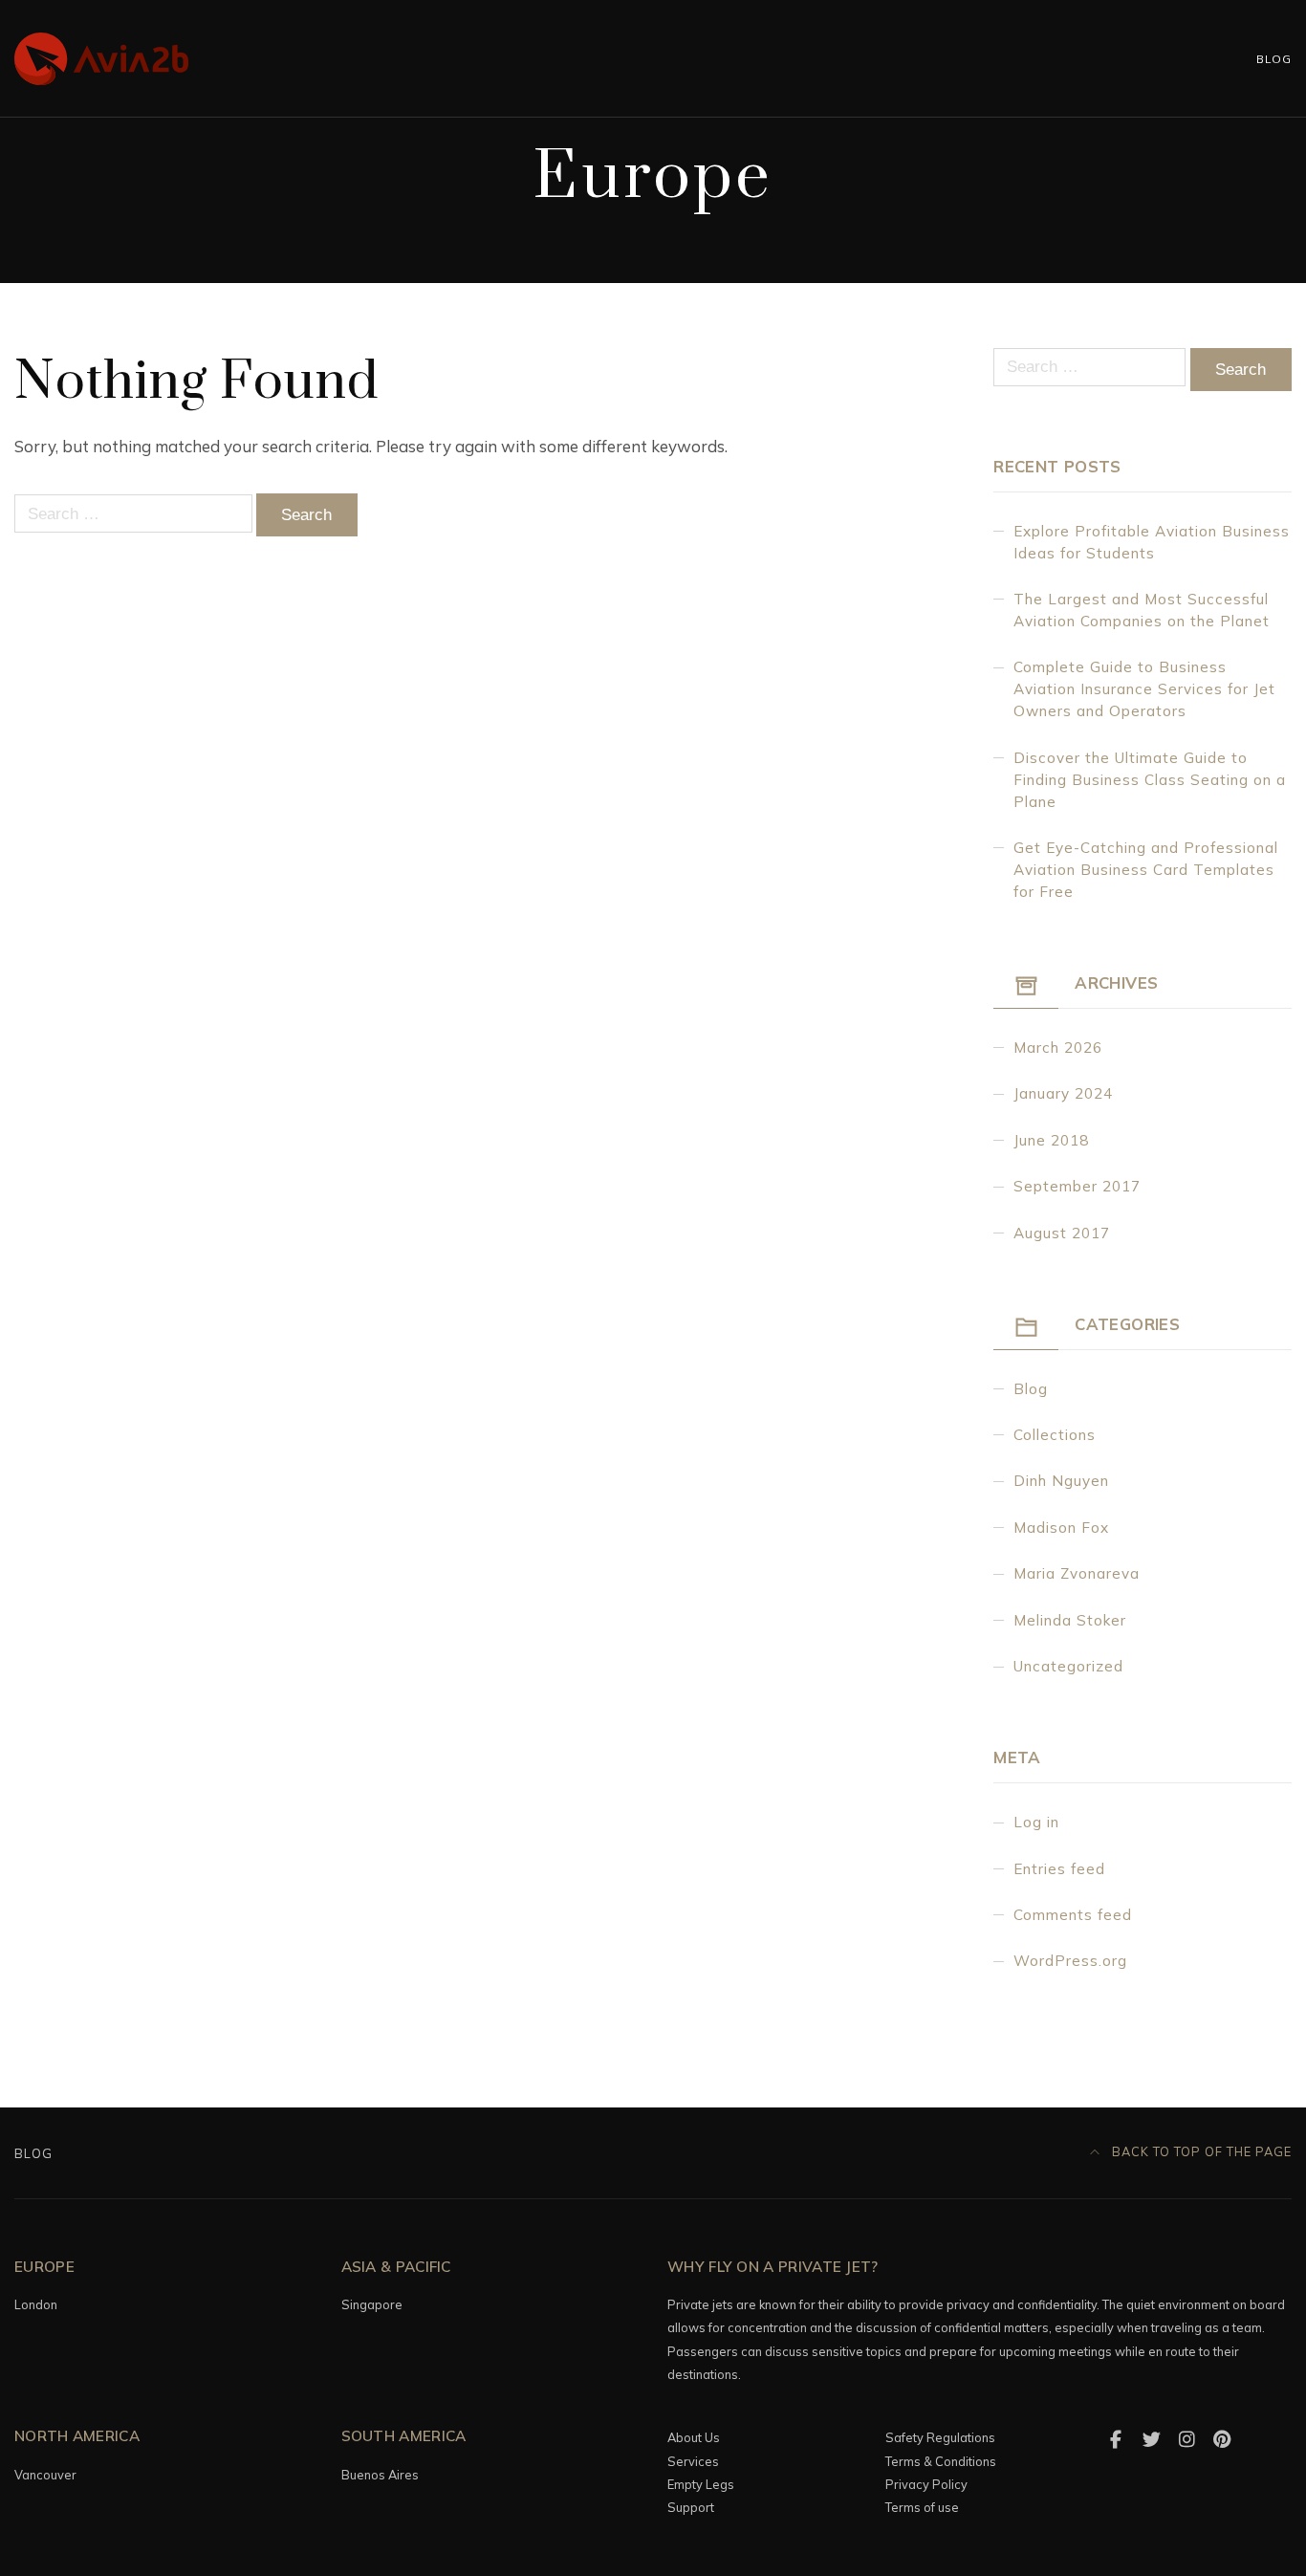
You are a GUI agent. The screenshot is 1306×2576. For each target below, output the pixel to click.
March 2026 (1058, 1048)
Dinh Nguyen (1061, 1481)
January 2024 (1063, 1093)
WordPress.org (1070, 1961)
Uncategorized (1068, 1666)
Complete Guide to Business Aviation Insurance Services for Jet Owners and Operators (1144, 689)
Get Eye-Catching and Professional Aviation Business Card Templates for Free (1146, 870)
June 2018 (1051, 1140)
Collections (1055, 1435)
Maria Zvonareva (1077, 1573)
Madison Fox (1061, 1528)
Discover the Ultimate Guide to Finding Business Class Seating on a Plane (1150, 780)
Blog (1274, 59)
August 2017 (1062, 1233)
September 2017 (1077, 1186)
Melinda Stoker (1070, 1620)
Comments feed (1073, 1915)
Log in (1036, 1822)
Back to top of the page (1200, 2151)
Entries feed (1059, 1869)
